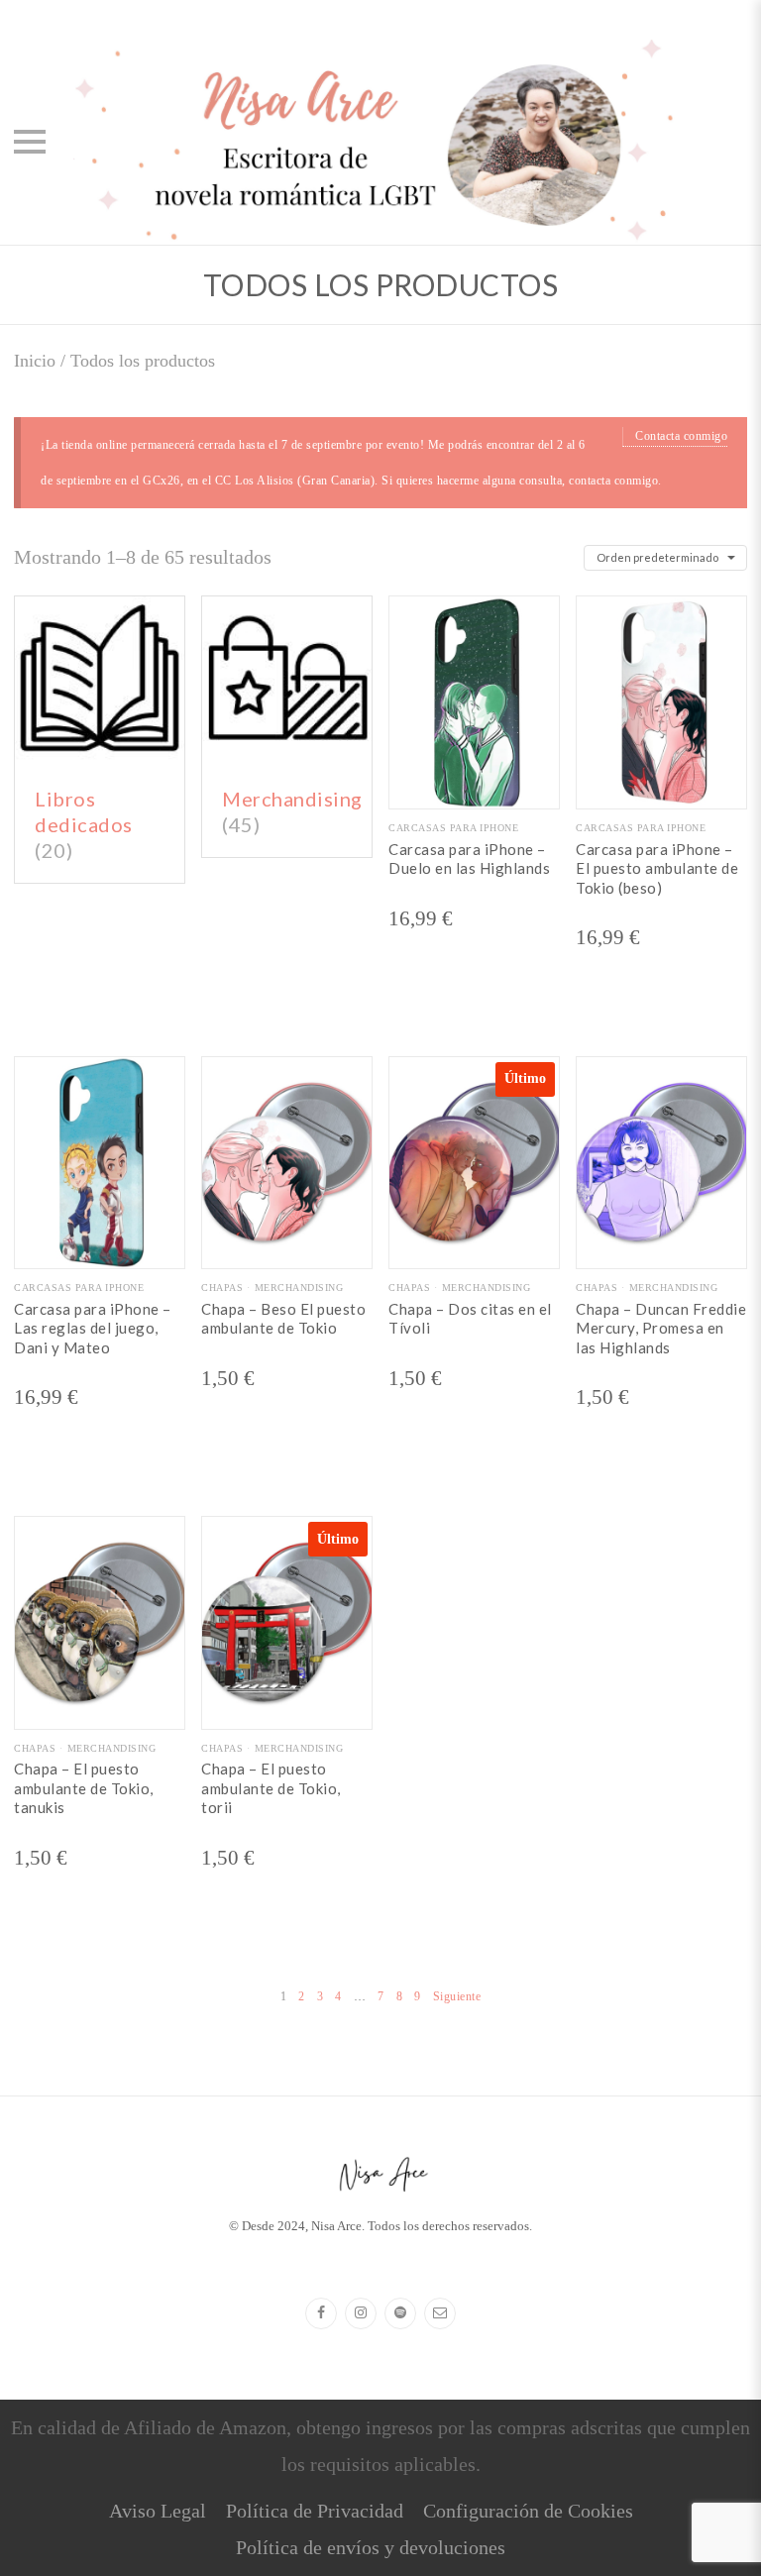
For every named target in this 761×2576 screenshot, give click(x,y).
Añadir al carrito (287, 1252)
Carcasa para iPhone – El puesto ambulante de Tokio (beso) (657, 868)
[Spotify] (400, 2313)
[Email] (440, 2313)
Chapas (222, 1288)
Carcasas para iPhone (453, 828)
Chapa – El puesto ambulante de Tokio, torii (271, 1788)
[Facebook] (321, 2313)
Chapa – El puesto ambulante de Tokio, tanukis (84, 1788)
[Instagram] (361, 2313)
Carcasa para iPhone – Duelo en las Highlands (469, 859)
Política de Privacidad (315, 2511)
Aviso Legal (158, 2511)
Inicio (35, 361)
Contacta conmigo (681, 436)
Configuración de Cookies (528, 2511)
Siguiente (457, 1996)
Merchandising (299, 1288)
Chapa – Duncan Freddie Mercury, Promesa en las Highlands (661, 1328)
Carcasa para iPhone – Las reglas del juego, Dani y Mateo (93, 1328)
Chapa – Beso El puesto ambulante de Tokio (283, 1319)
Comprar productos (475, 793)
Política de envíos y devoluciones (371, 2547)
